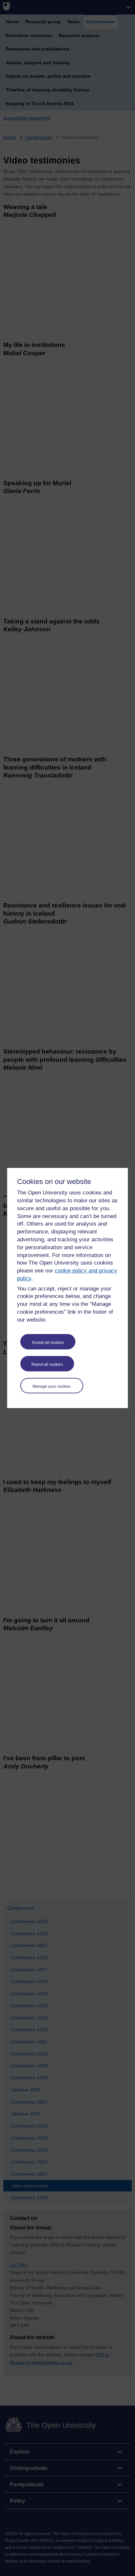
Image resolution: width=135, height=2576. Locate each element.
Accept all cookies (48, 1343)
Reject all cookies (47, 1364)
